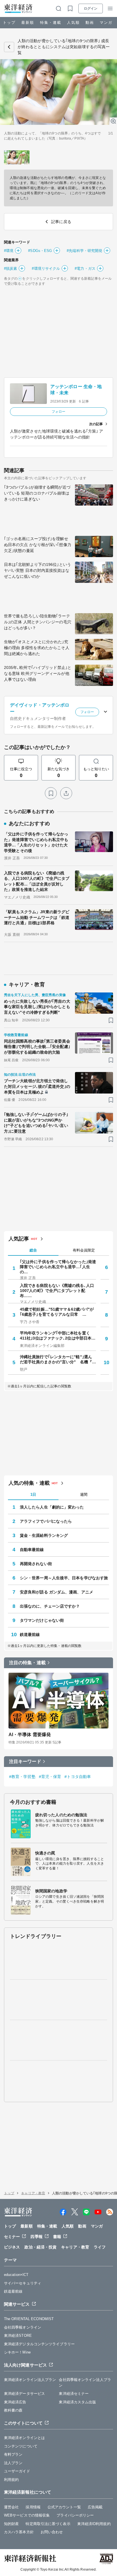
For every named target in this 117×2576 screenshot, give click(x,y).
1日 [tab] (33, 1495)
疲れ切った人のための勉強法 (61, 1815)
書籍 (57, 2237)
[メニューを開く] (110, 8)
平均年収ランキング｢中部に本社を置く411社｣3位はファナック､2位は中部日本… (58, 1336)
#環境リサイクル (46, 268)
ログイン (91, 8)
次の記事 (96, 424)
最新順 (28, 23)
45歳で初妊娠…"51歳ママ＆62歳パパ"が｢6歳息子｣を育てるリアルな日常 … (57, 1312)
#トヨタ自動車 (78, 1777)
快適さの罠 (45, 1853)
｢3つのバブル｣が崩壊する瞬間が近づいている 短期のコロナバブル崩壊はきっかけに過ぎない (37, 493)
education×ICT (16, 2275)
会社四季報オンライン (23, 2327)
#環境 (9, 251)
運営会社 (11, 2507)
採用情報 (33, 2507)
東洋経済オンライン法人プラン (30, 2380)
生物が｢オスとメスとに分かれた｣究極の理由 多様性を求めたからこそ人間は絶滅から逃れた (37, 648)
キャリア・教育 (33, 2193)
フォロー (58, 412)
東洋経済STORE (18, 2336)
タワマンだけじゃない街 (42, 1620)
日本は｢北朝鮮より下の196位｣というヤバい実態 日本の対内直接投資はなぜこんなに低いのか (37, 570)
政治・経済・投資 (40, 2247)
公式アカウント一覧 (64, 2507)
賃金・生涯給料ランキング (44, 1535)
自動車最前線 (32, 1550)
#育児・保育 (50, 1777)
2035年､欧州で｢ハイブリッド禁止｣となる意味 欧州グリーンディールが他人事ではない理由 (38, 673)
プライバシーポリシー (75, 2515)
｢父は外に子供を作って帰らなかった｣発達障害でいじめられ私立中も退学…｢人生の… (58, 1267)
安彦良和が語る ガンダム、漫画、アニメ (57, 1592)
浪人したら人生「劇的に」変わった (52, 1507)
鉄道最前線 (30, 1634)
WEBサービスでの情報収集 (27, 2515)
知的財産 (11, 2524)
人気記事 (19, 1239)
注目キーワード (25, 1761)
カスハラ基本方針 (19, 2532)
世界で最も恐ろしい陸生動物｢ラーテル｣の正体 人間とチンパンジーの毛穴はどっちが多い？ (38, 622)
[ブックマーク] (51, 793)
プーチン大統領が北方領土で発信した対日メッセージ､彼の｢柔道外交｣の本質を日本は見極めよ (37, 1086)
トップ (9, 23)
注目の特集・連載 (27, 1663)
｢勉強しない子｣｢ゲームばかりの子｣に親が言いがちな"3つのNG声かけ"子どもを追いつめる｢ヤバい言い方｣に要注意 (36, 1123)
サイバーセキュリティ (23, 2283)
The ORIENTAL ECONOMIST (29, 2319)
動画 (90, 23)
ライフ (100, 2247)
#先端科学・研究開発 (84, 251)
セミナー (12, 2237)
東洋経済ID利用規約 (94, 2524)
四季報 (36, 2237)
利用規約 (11, 2480)
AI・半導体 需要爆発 (30, 1735)
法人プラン (13, 2463)
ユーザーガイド (17, 2471)
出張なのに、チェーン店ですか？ (50, 1606)
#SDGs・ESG (40, 251)
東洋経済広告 (15, 2402)
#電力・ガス (85, 268)
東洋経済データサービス (24, 2394)
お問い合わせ (52, 2532)
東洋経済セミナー (74, 2394)
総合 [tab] (33, 1250)
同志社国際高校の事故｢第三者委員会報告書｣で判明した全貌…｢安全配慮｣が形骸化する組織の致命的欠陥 (37, 1047)
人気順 (73, 23)
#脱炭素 (11, 268)
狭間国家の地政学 (51, 1891)
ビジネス (12, 2247)
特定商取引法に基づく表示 (48, 2524)
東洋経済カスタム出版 (77, 2402)
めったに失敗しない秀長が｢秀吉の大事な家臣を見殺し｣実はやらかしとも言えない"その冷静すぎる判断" (37, 1007)
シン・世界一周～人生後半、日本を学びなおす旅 (64, 1578)
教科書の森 (13, 2410)
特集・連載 (51, 23)
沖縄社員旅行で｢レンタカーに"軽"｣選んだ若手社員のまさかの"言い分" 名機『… (58, 1359)
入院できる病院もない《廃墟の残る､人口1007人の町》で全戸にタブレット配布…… (57, 1291)
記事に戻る (9, 47)
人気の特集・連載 (29, 1483)
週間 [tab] (84, 1495)
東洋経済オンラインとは (24, 2438)
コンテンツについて (21, 2446)
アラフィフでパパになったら (46, 1521)
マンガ (106, 23)
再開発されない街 (36, 1564)
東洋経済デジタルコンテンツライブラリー (39, 2344)
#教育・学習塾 (22, 1777)
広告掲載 (95, 2507)
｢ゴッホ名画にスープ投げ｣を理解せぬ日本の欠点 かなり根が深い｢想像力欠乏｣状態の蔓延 (38, 545)
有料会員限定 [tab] (84, 1250)
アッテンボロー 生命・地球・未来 (76, 390)
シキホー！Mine (17, 2352)
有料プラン (13, 2454)
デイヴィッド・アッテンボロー (40, 708)
